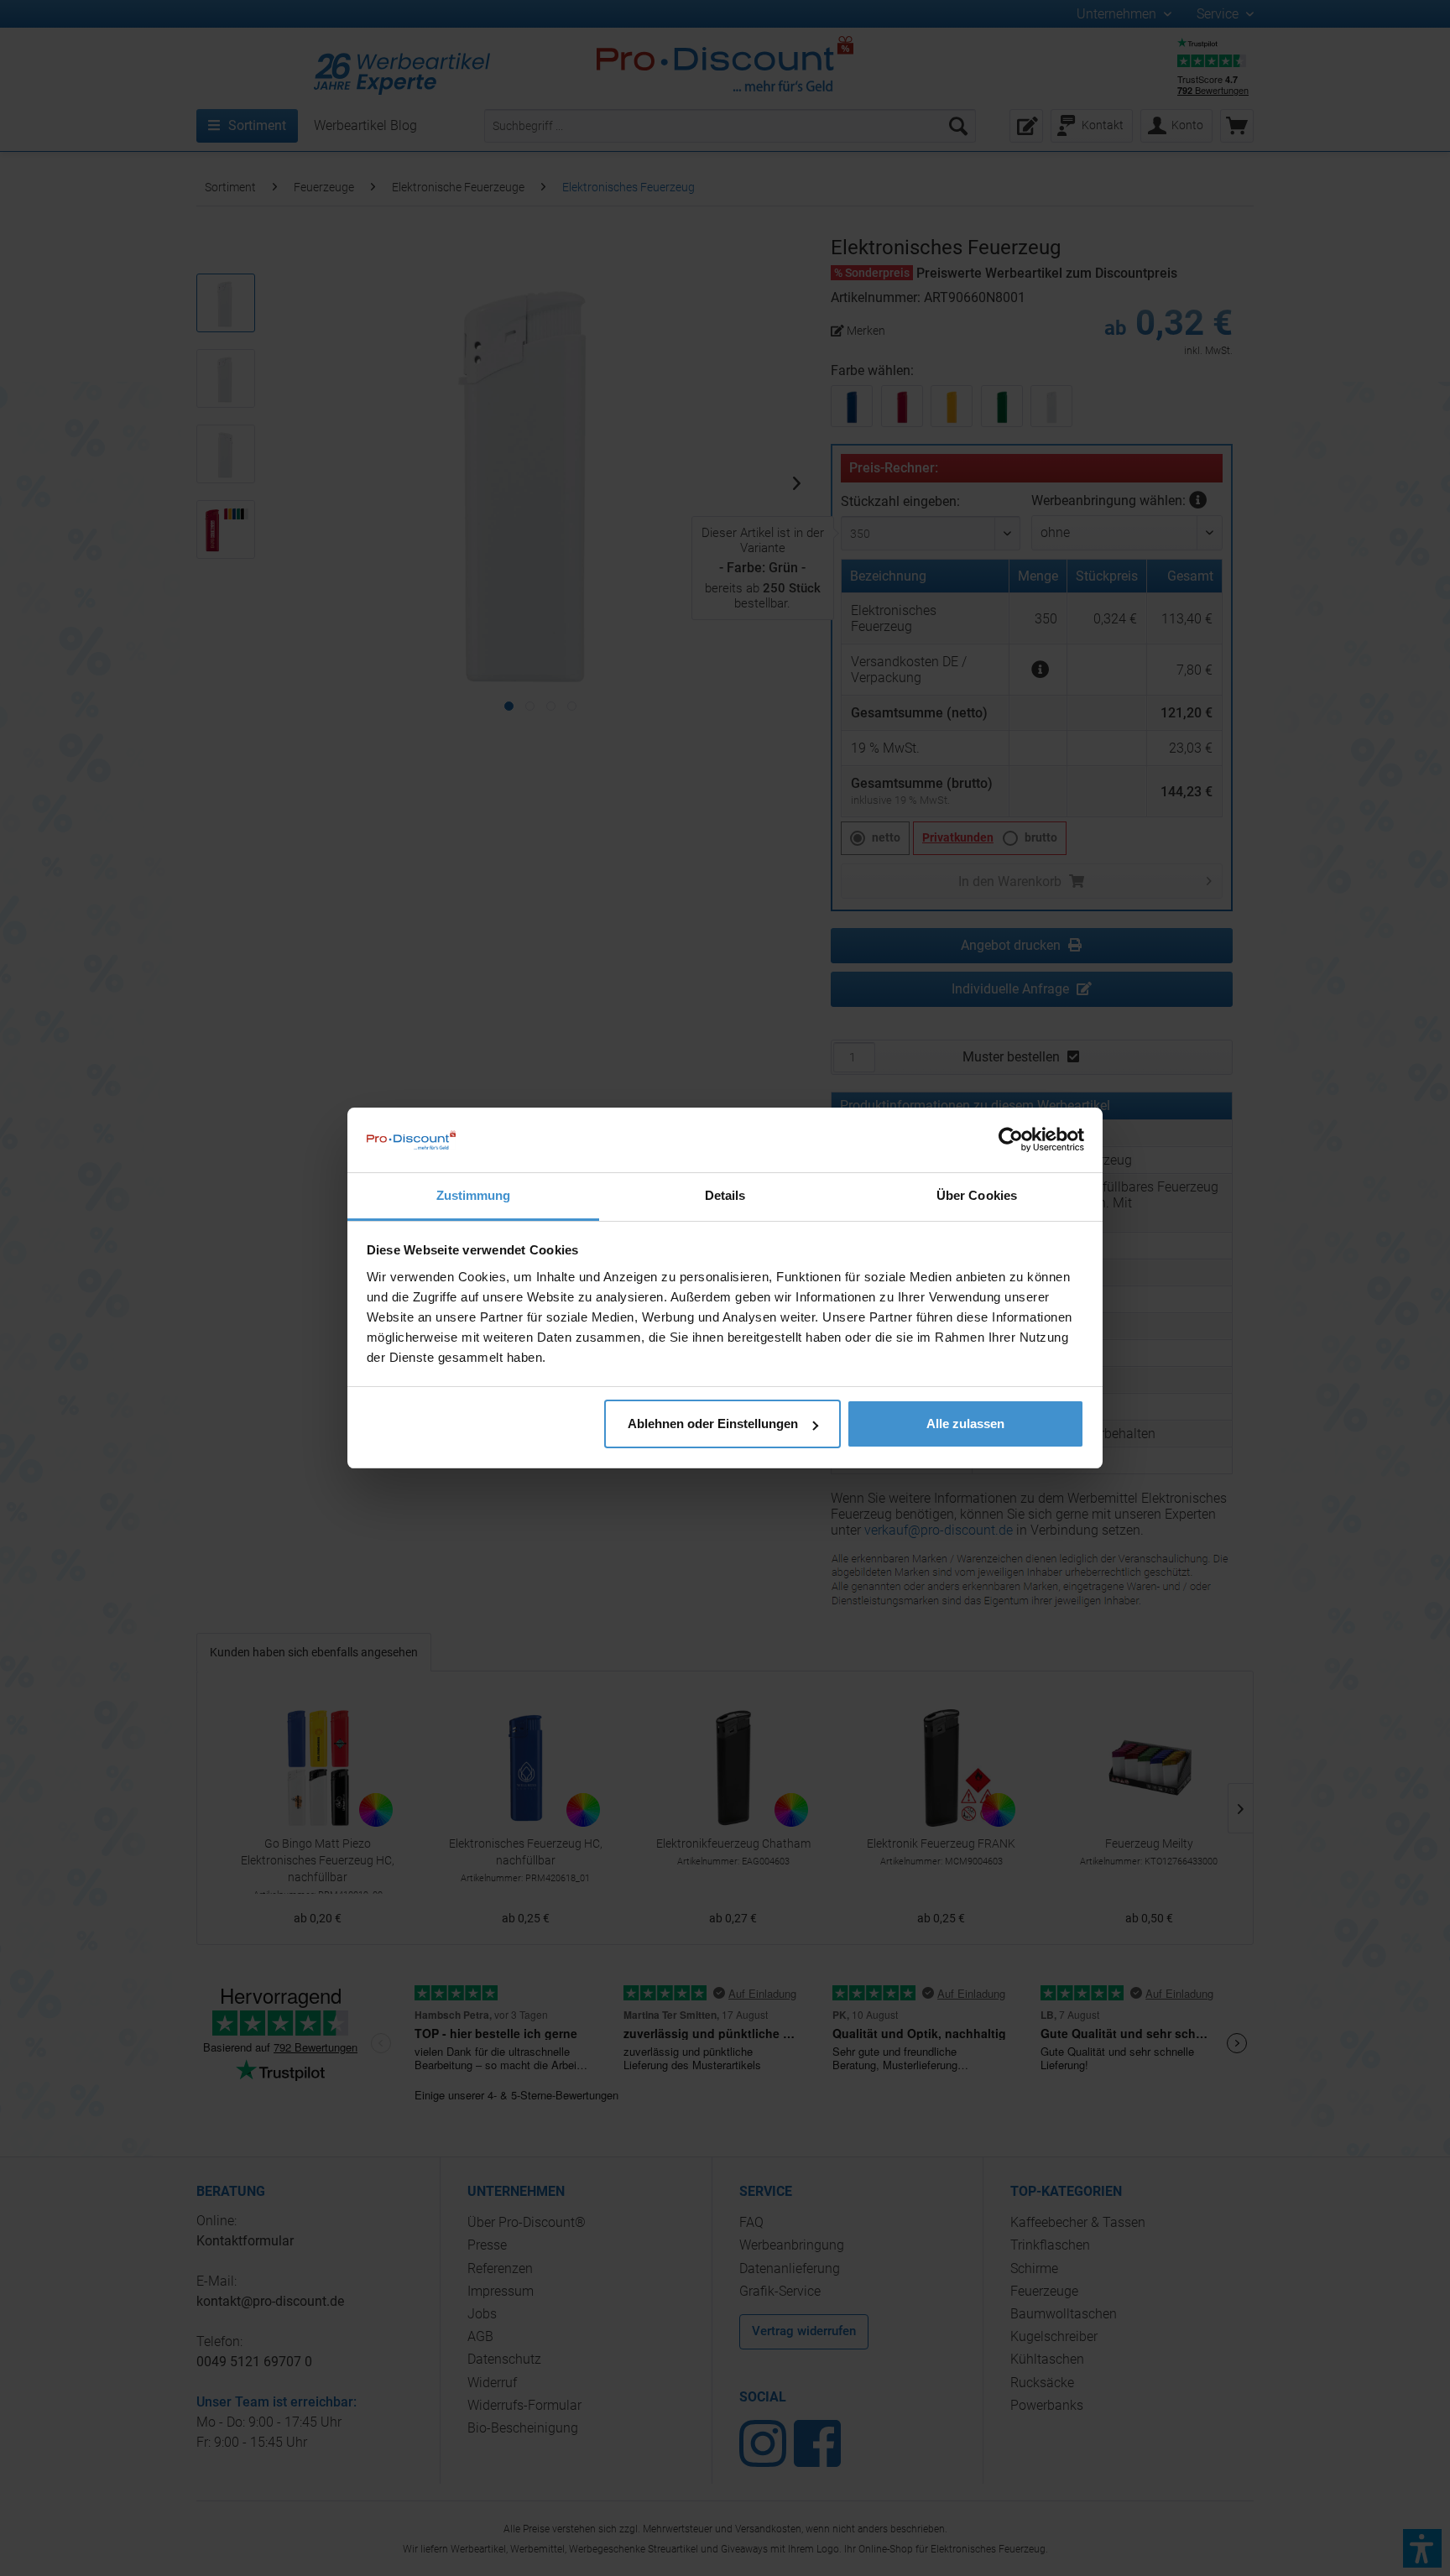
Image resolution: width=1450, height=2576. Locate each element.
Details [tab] (725, 1195)
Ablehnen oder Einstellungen (713, 1424)
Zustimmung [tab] (474, 1195)
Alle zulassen (965, 1424)
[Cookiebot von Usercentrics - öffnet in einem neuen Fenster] (1011, 1139)
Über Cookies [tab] (977, 1195)
